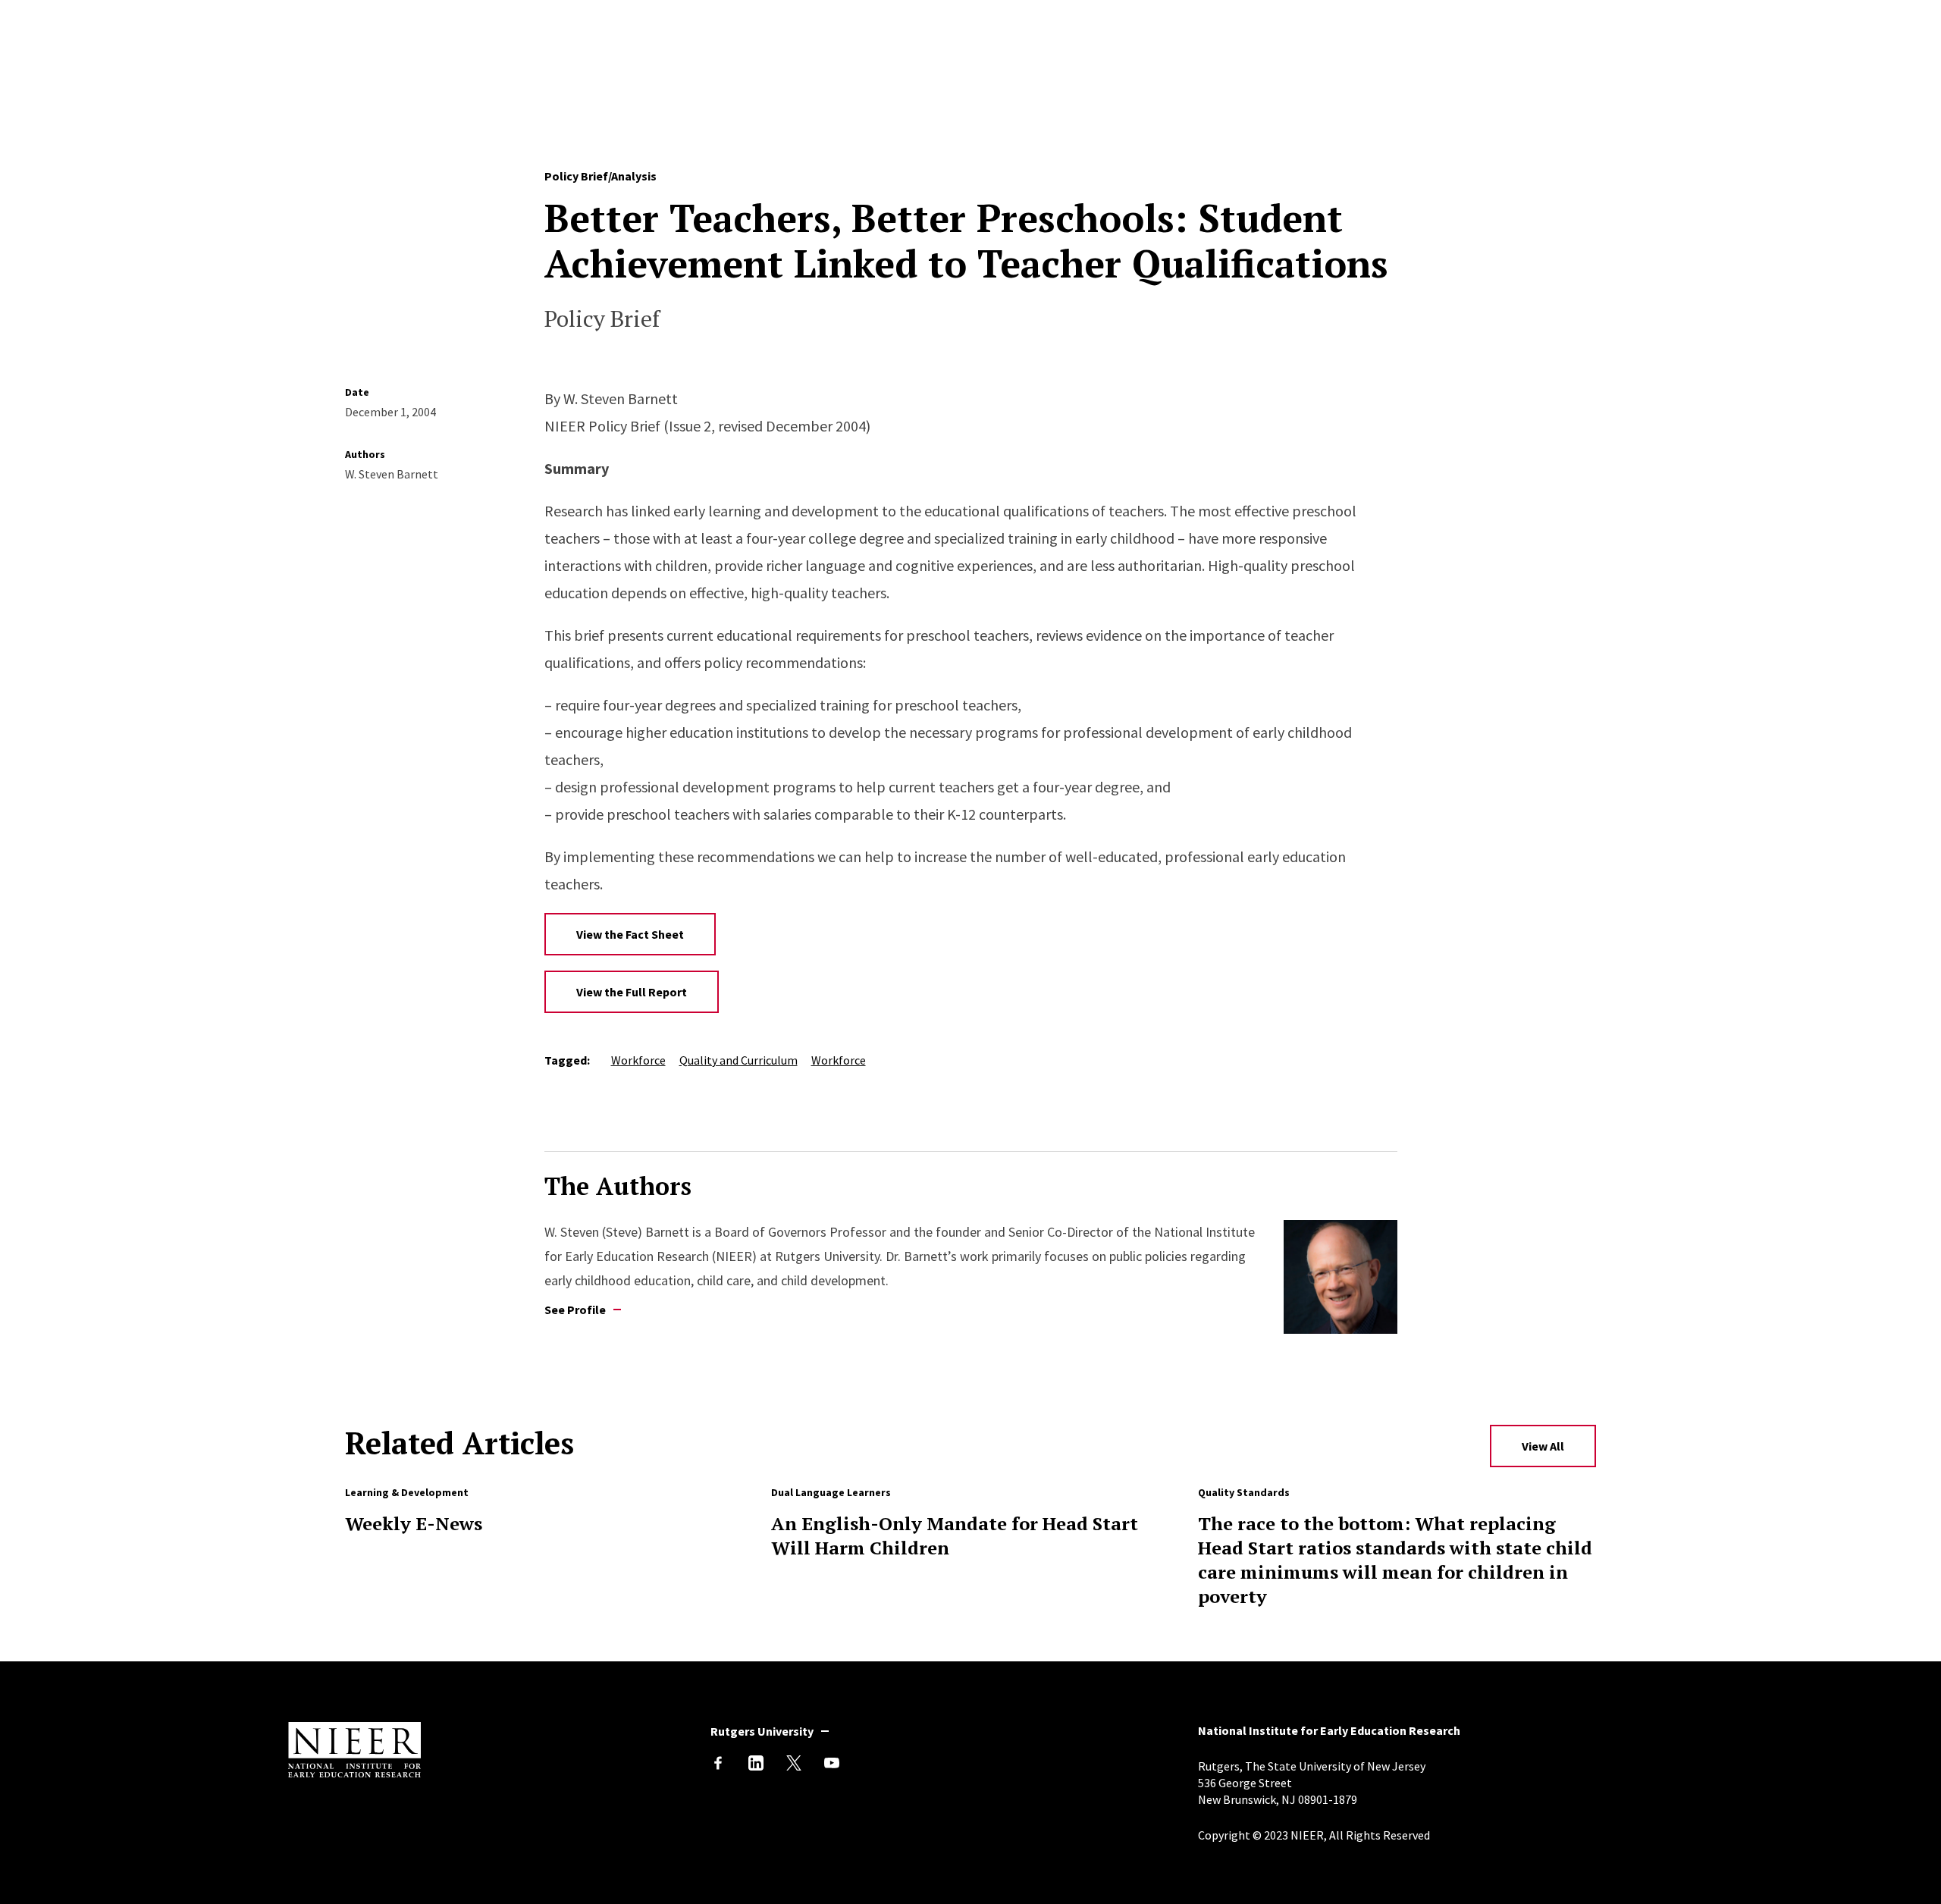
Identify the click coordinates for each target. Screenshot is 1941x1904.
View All (1543, 1446)
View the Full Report (632, 992)
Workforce (638, 1060)
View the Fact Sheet (630, 934)
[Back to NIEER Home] (354, 1773)
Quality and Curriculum (738, 1060)
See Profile (575, 1310)
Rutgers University (762, 1731)
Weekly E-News (414, 1523)
